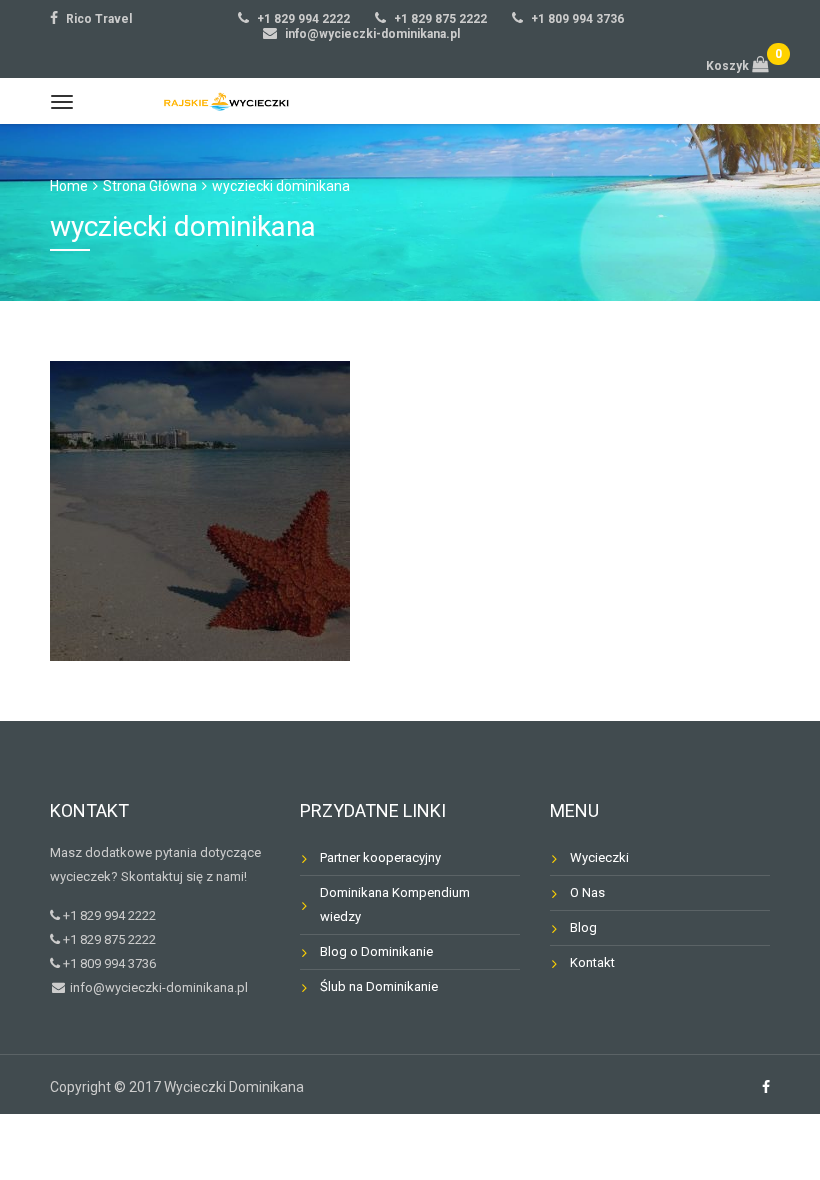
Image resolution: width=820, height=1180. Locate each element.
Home (69, 186)
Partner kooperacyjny (380, 857)
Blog (583, 927)
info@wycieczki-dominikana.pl (372, 34)
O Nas (587, 892)
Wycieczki (599, 857)
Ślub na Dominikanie (379, 986)
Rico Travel (99, 19)
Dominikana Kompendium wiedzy (395, 904)
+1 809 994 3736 (577, 19)
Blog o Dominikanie (376, 951)
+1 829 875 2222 (440, 19)
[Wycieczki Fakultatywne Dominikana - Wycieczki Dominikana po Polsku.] (222, 100)
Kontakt (592, 962)
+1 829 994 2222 (303, 19)
